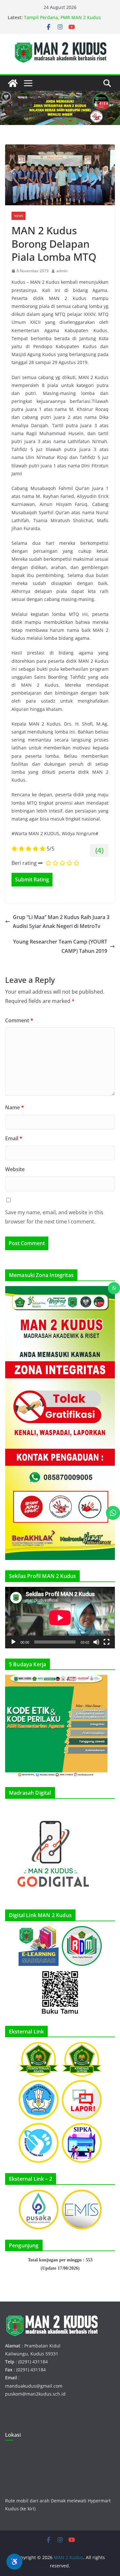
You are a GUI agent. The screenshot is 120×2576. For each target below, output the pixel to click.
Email (14, 1138)
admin (62, 271)
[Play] (13, 1642)
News (19, 216)
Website (15, 1169)
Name (15, 1107)
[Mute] (96, 1642)
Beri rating (24, 863)
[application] (60, 1618)
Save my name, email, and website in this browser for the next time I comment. (54, 1217)
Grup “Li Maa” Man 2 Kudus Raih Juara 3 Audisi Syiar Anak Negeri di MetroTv (61, 922)
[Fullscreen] (107, 1642)
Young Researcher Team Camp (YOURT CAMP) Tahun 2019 (60, 946)
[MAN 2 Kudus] (13, 83)
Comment (19, 1020)
